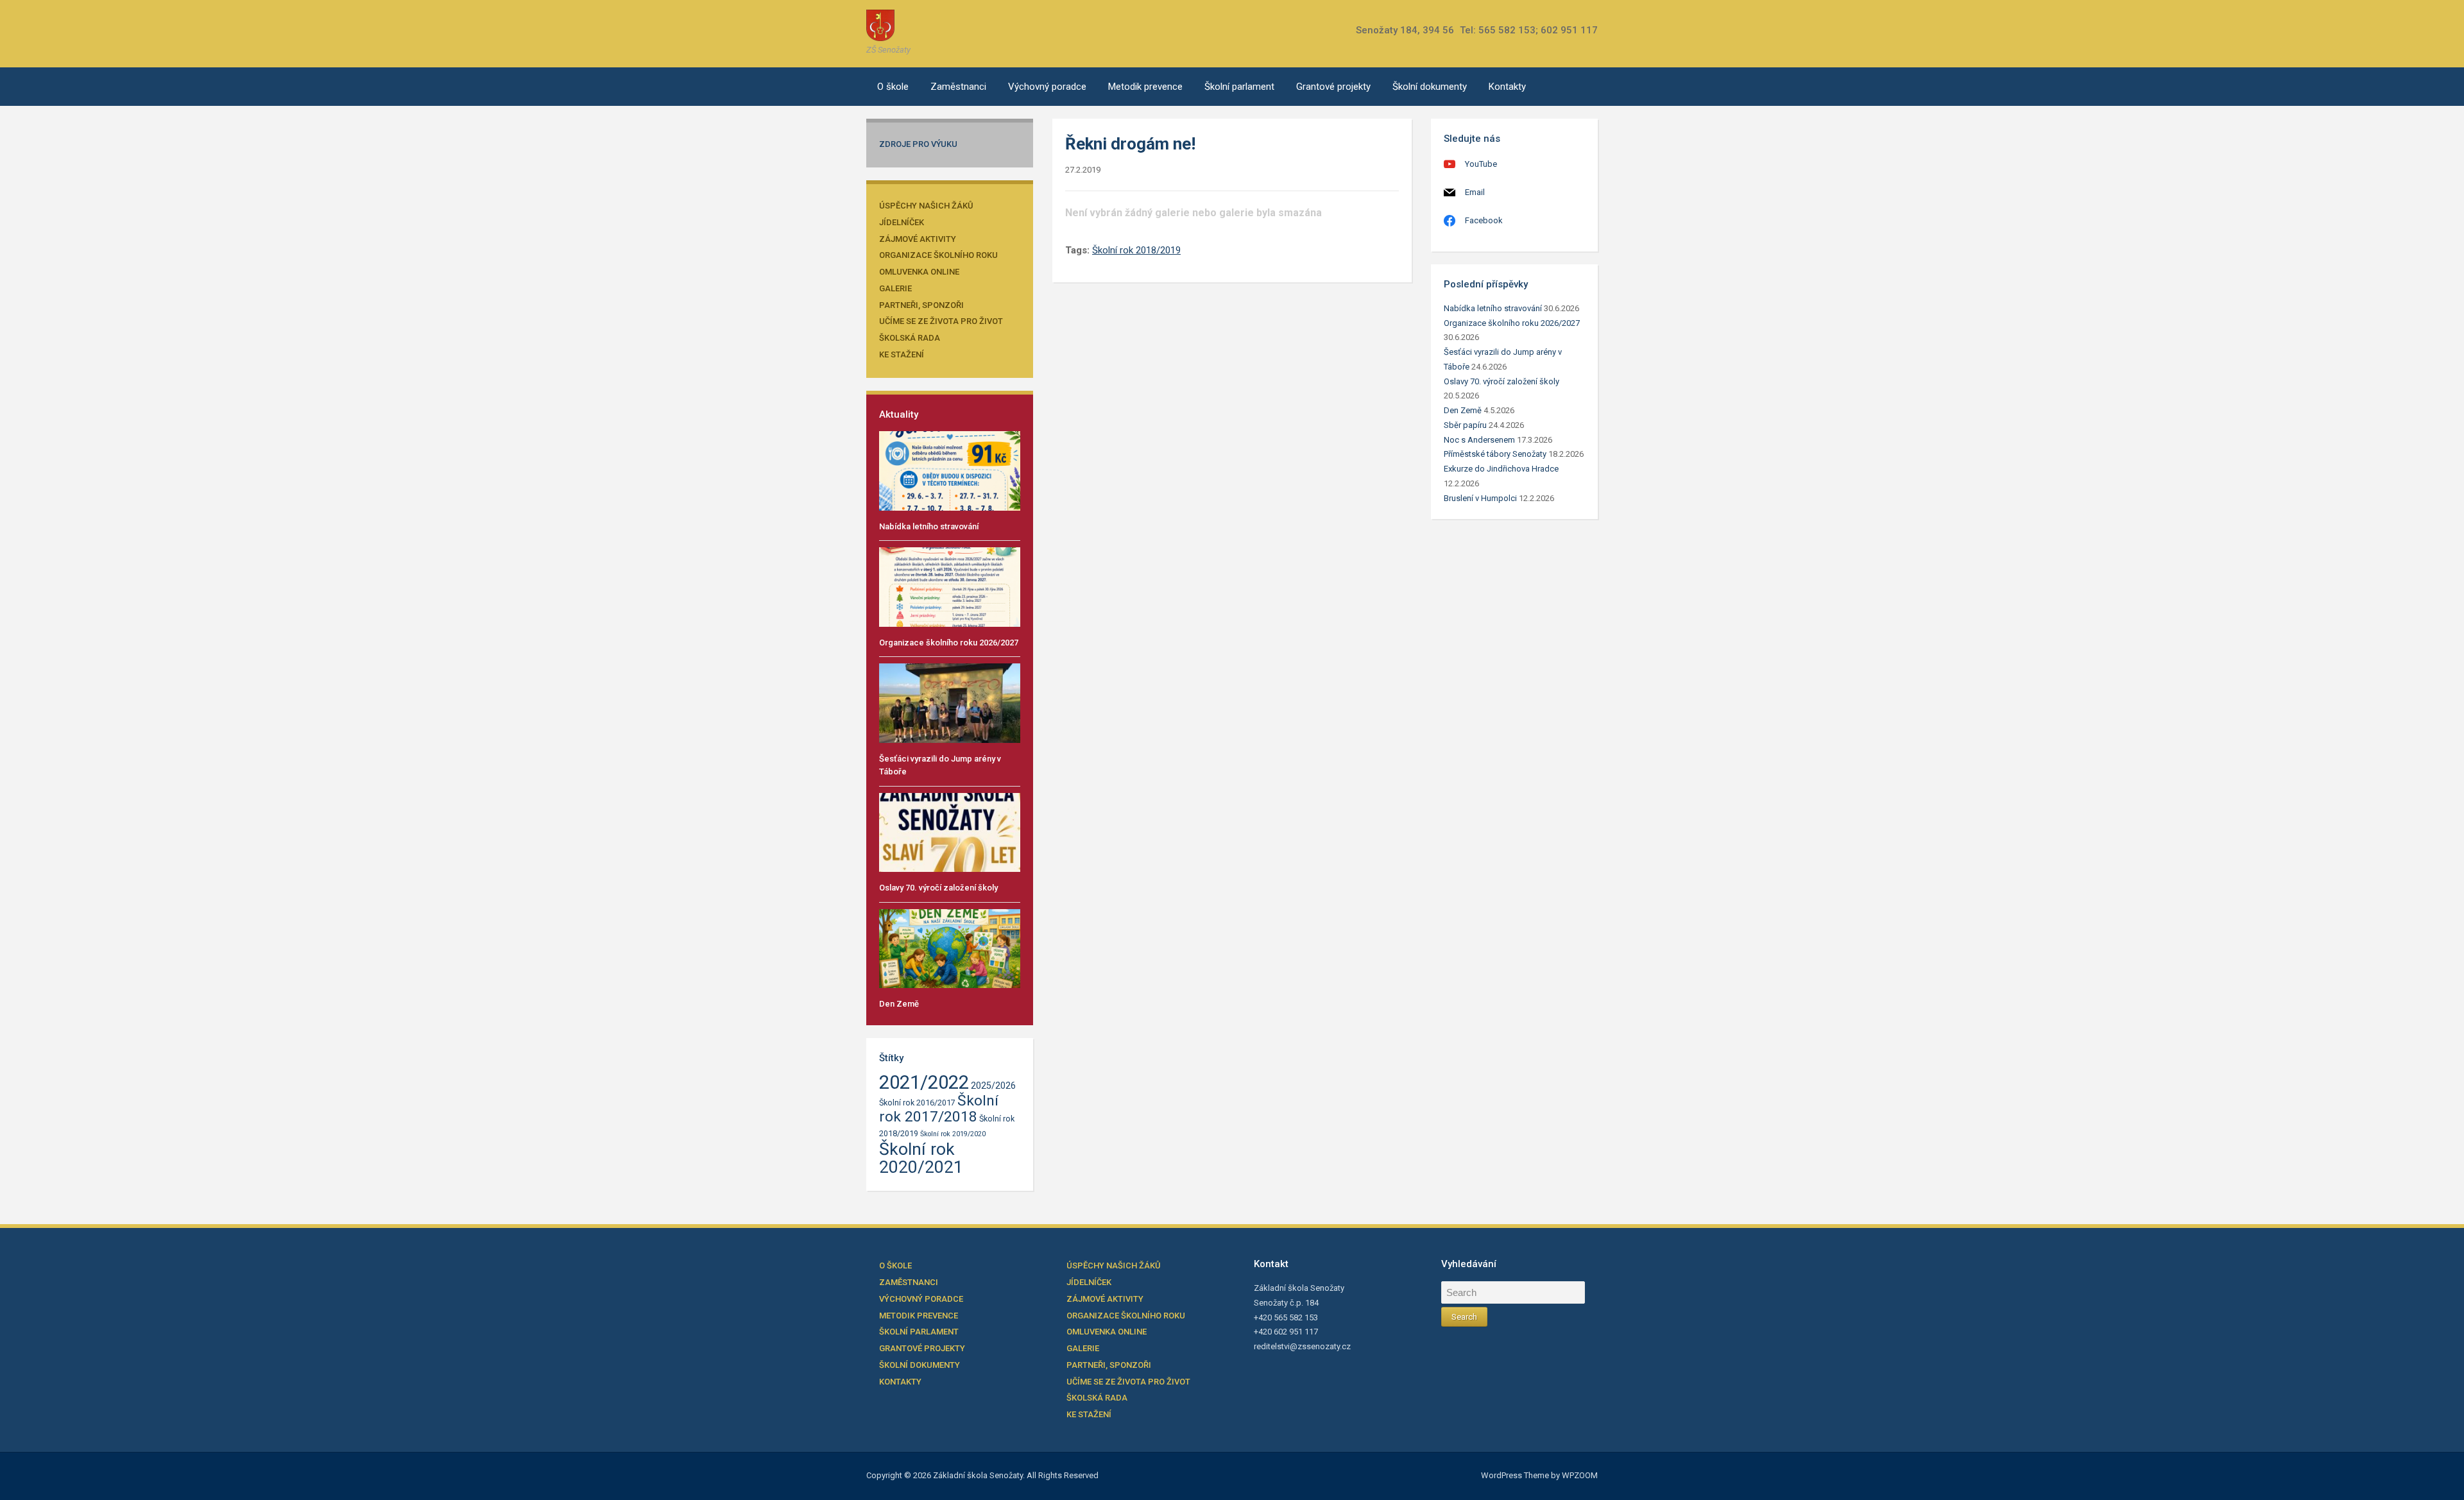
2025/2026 (993, 1086)
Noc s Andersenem (1479, 440)
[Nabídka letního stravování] (950, 470)
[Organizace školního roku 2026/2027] (950, 586)
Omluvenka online (919, 272)
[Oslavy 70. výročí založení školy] (950, 832)
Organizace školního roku (938, 255)
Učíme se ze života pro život (941, 321)
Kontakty (1507, 87)
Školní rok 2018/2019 (1136, 250)
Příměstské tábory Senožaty (1495, 454)
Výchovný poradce (1047, 87)
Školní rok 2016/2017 (917, 1103)
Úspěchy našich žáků (926, 206)
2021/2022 (924, 1082)
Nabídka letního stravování (929, 526)
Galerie (895, 288)
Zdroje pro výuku (918, 144)
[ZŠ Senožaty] (880, 25)
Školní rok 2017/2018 (939, 1109)
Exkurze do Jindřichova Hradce (1501, 469)
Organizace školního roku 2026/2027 (949, 643)
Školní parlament (1239, 87)
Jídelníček (902, 222)
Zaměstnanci (958, 87)
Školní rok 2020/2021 (921, 1158)
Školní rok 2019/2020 (953, 1134)
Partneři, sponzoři (921, 305)
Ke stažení (902, 354)
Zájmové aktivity (918, 239)
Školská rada (910, 338)
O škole (893, 87)
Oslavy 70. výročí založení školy (938, 888)
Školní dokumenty (1430, 87)
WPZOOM (1580, 1475)
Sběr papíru (1465, 425)
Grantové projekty (1333, 87)
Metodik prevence (1145, 87)
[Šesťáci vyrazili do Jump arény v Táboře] (950, 702)
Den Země (899, 1004)
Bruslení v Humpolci (1480, 498)
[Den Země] (950, 948)
